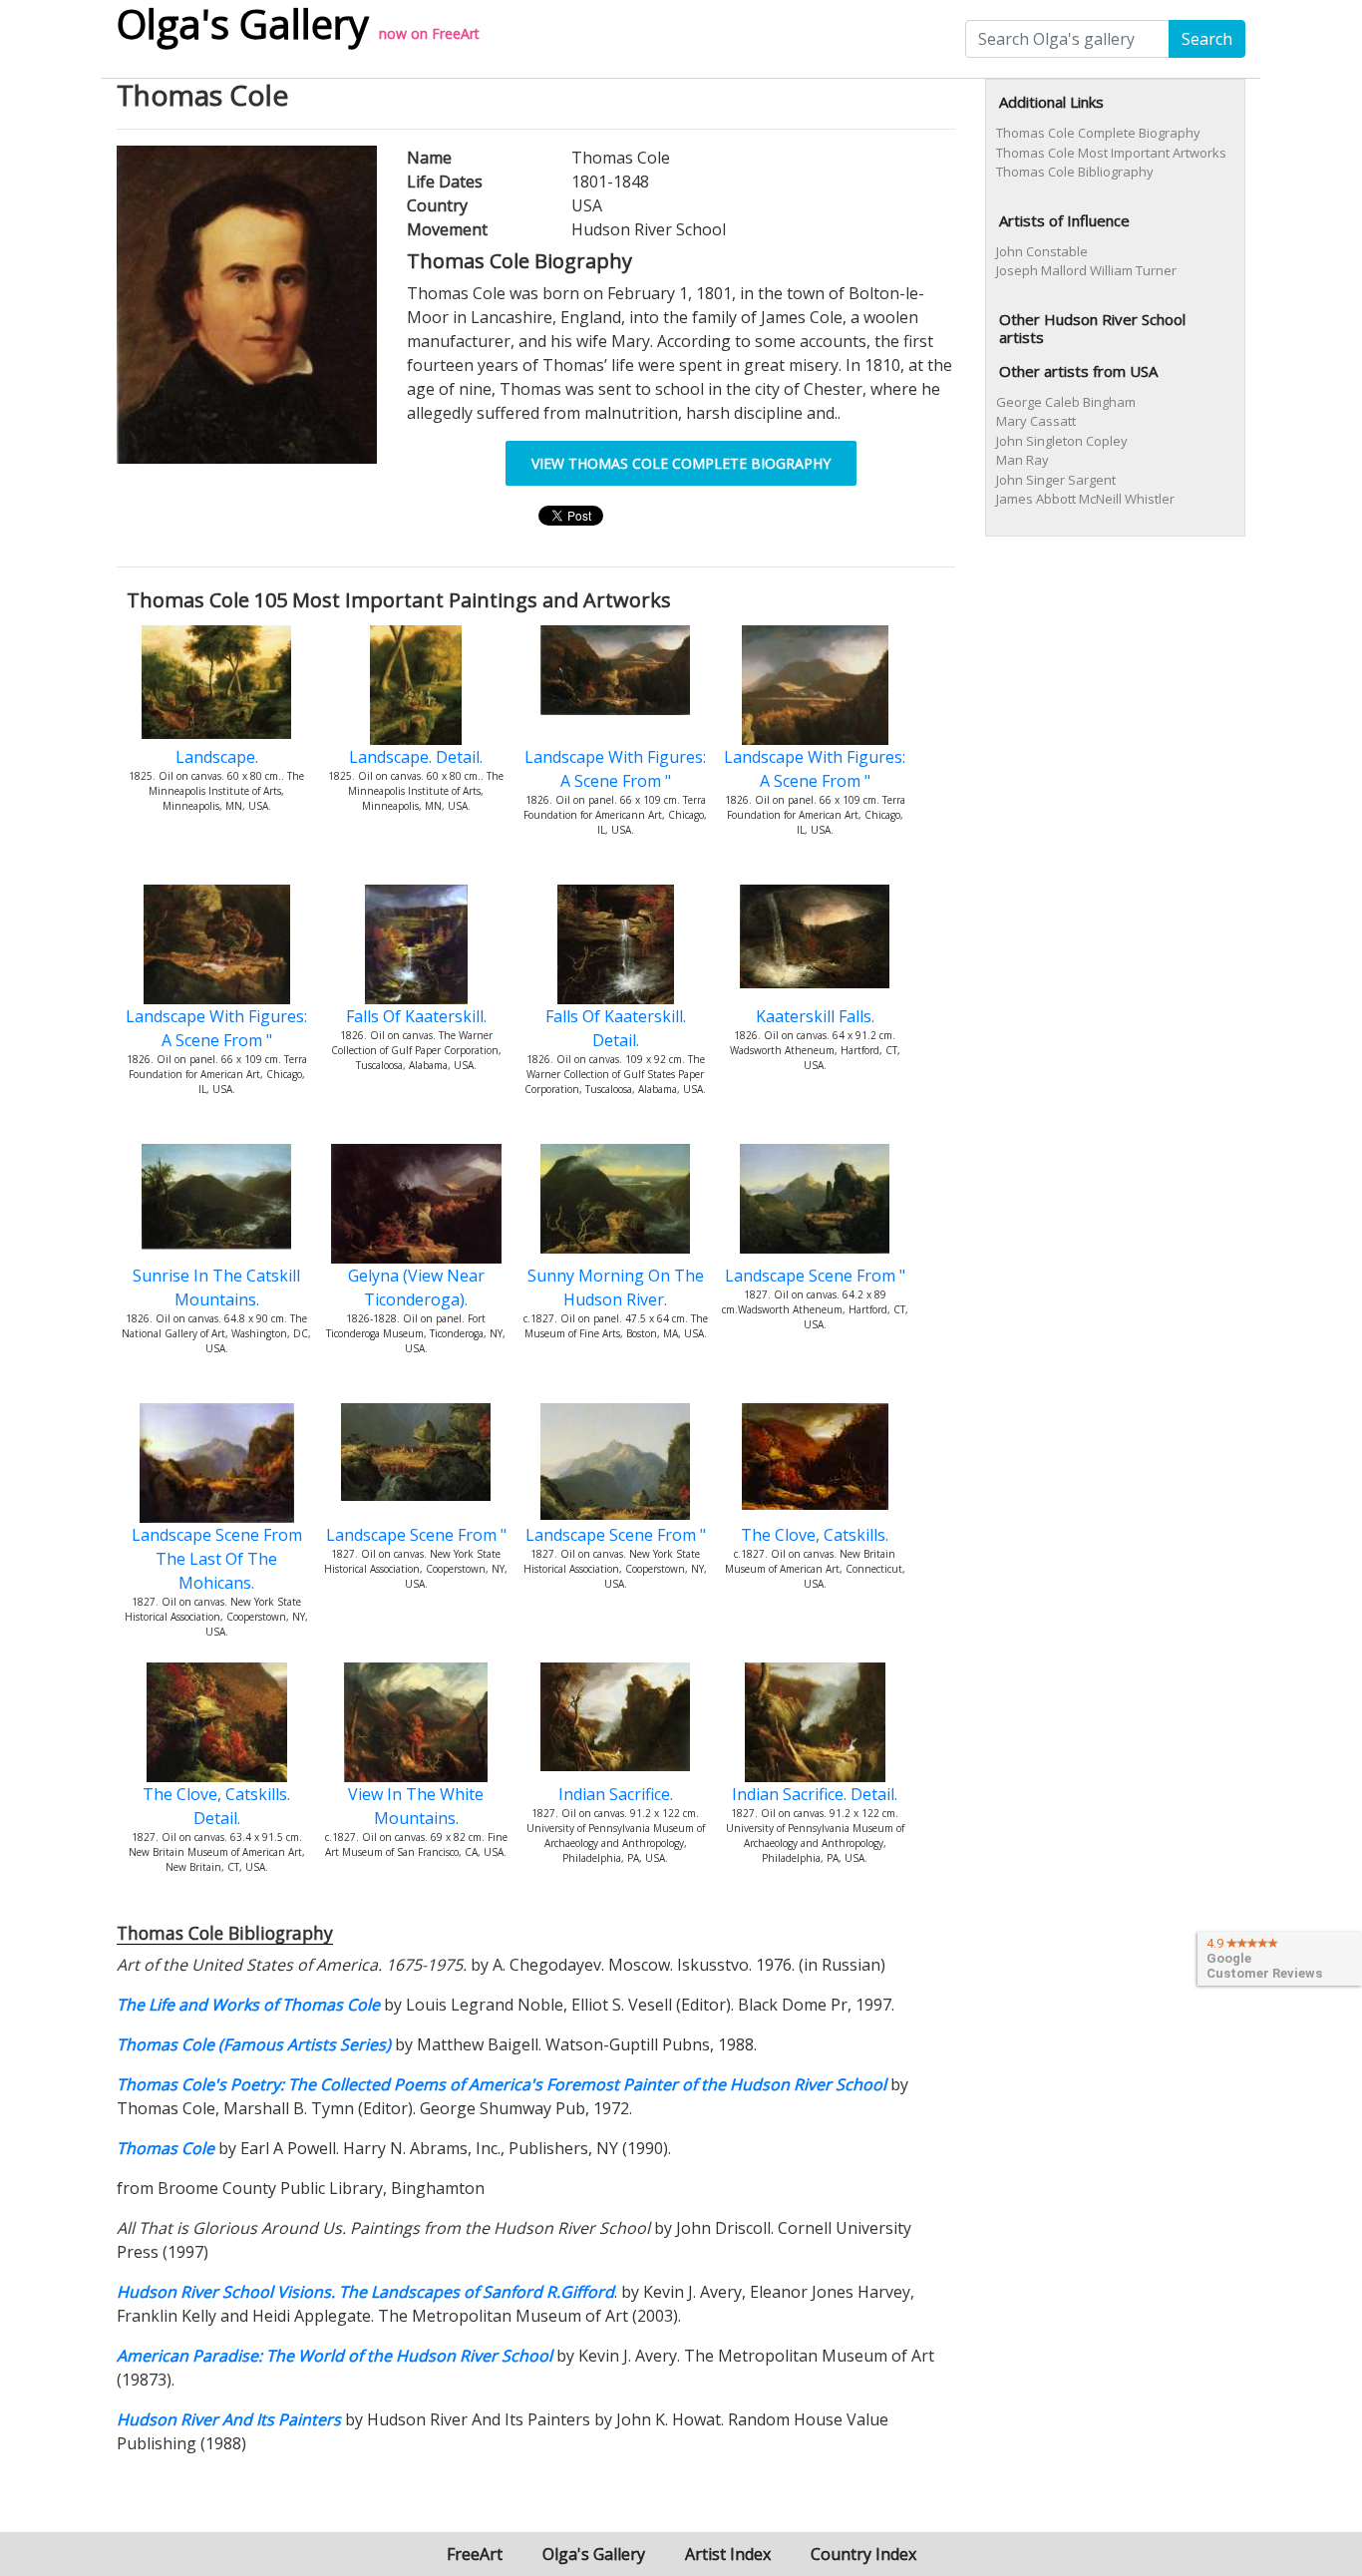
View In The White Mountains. (416, 1806)
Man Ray (1022, 460)
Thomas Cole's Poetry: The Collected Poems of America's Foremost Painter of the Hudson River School (502, 2084)
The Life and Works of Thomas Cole (248, 2005)
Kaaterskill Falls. (815, 1016)
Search (1207, 39)
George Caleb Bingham (1066, 402)
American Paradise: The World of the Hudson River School (335, 2356)
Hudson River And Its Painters (229, 2419)
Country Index (863, 2554)
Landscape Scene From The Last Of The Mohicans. (217, 1559)
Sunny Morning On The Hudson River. (616, 1288)
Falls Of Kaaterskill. (416, 1016)
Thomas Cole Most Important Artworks (1111, 153)
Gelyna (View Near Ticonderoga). (416, 1288)
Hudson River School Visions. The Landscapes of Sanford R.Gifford (365, 2292)
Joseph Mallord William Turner (1086, 270)
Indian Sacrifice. (616, 1794)
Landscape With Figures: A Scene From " (615, 769)
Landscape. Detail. (416, 757)
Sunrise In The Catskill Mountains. (216, 1288)
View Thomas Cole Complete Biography (681, 463)
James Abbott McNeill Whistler (1085, 499)
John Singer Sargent (1056, 480)
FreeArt (456, 33)
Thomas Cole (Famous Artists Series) (254, 2044)
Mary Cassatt (1036, 421)
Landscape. (217, 757)
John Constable (1042, 251)
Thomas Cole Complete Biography (1098, 133)
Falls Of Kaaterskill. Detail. (616, 1028)
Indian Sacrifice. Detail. (815, 1794)
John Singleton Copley (1062, 441)
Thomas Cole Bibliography (1075, 172)
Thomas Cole (166, 2148)
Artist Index (728, 2554)
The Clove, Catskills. (815, 1535)
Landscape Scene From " (815, 1276)
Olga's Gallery (594, 2554)
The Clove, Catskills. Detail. (216, 1806)
